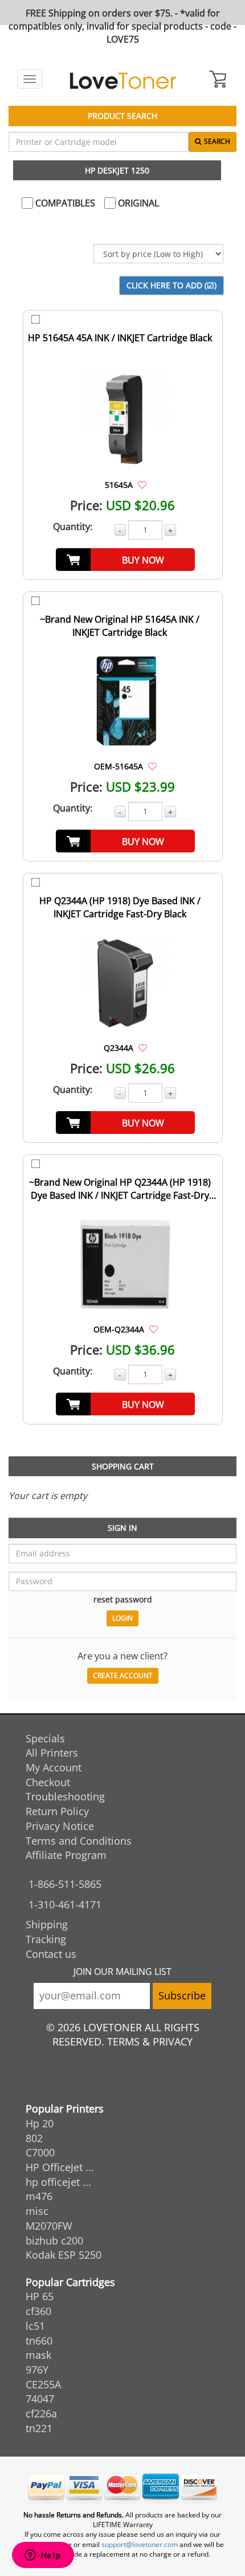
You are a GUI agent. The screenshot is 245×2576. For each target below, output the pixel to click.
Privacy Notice (60, 1826)
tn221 (39, 2428)
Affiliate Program (66, 1855)
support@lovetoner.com (140, 2544)
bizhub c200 (54, 2240)
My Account (54, 1767)
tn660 (39, 2341)
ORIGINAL (137, 203)
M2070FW (49, 2226)
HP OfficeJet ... (60, 2167)
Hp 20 (40, 2123)
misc (37, 2211)
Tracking (46, 1939)
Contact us (51, 1954)
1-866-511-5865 (65, 1884)
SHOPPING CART (123, 1466)
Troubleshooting (65, 1796)
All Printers (52, 1753)
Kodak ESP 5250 (64, 2255)
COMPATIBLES (64, 203)
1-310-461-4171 (65, 1904)
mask (38, 2355)
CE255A (43, 2384)
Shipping (47, 1924)
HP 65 (40, 2296)
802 (34, 2138)
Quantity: (73, 527)
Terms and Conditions (79, 1841)
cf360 (38, 2311)
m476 (39, 2196)
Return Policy (57, 1811)
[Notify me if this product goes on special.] (142, 484)
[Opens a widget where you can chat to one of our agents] (43, 2556)
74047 (40, 2399)
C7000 (40, 2152)
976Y (37, 2370)
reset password (123, 1599)
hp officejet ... (58, 2182)
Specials (45, 1738)
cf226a (41, 2413)
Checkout (48, 1782)
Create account (123, 1676)
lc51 (35, 2326)
